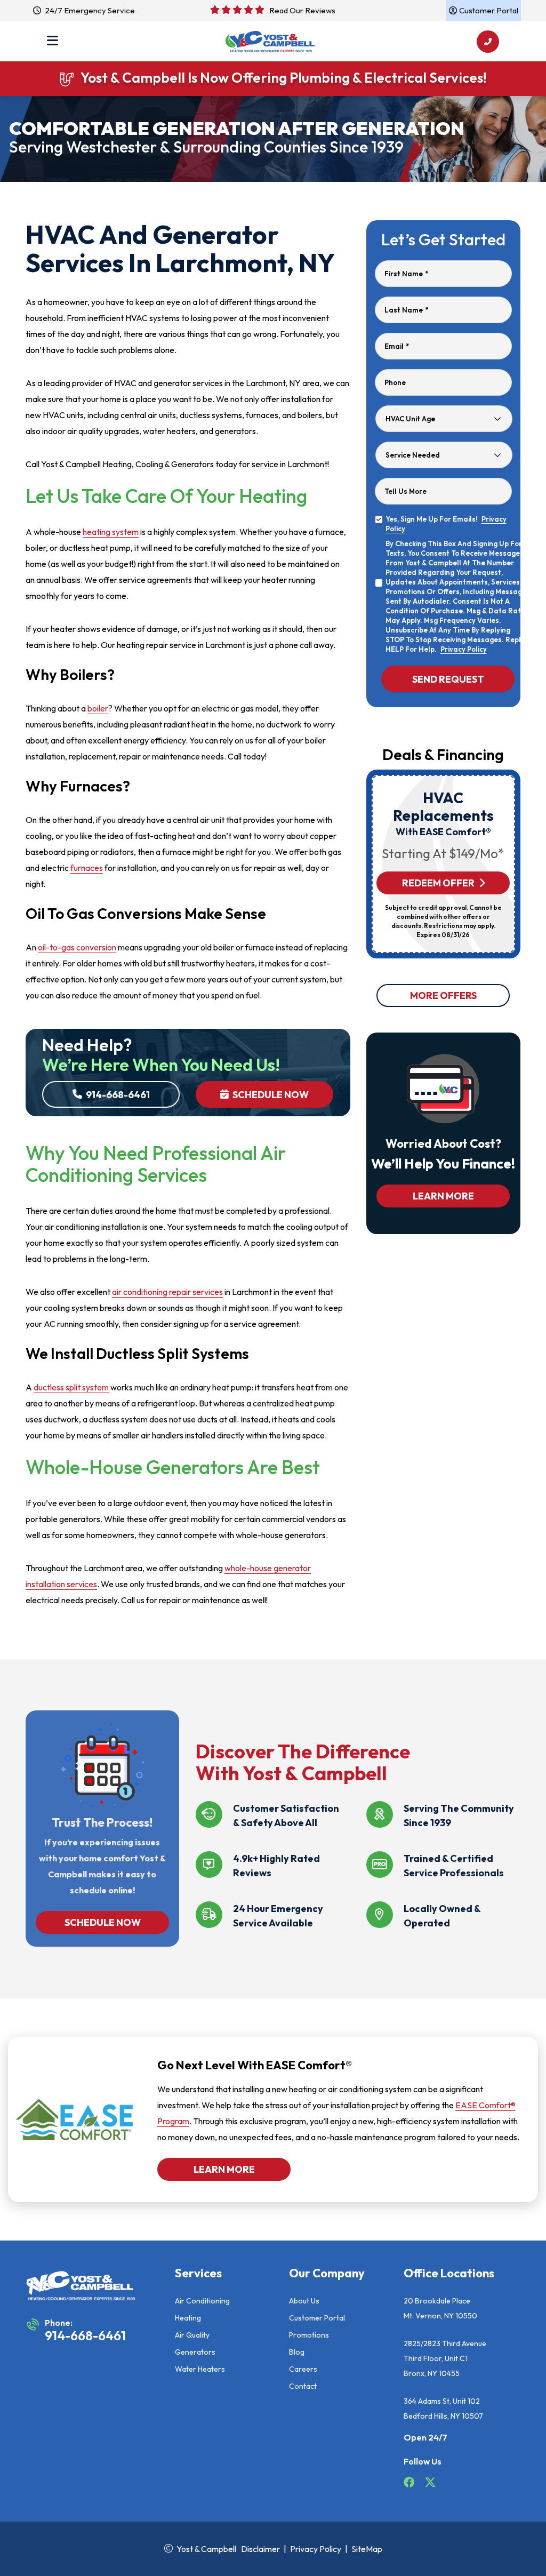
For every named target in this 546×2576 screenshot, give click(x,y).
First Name (406, 274)
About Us (304, 2301)
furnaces (87, 868)
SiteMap (367, 2549)
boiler (98, 708)
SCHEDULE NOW (102, 1922)
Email (397, 346)
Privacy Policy (464, 649)
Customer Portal (317, 2318)
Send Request (448, 679)
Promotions (309, 2335)
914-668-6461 (117, 1095)
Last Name (406, 310)
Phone (395, 382)
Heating (188, 2318)
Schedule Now (270, 1095)
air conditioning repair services (167, 1292)
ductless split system (71, 1387)
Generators (195, 2352)
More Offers (443, 995)
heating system (111, 532)
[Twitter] (430, 2484)
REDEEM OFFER (438, 883)
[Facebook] (410, 2484)
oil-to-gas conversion (77, 947)
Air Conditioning (202, 2301)
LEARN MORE (443, 1196)
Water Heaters (200, 2369)
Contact (303, 2386)
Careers (303, 2369)
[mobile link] (488, 42)
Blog (297, 2352)
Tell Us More (406, 491)
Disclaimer (260, 2549)
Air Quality (192, 2335)
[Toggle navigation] (53, 42)
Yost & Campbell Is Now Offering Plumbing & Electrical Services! (284, 78)
